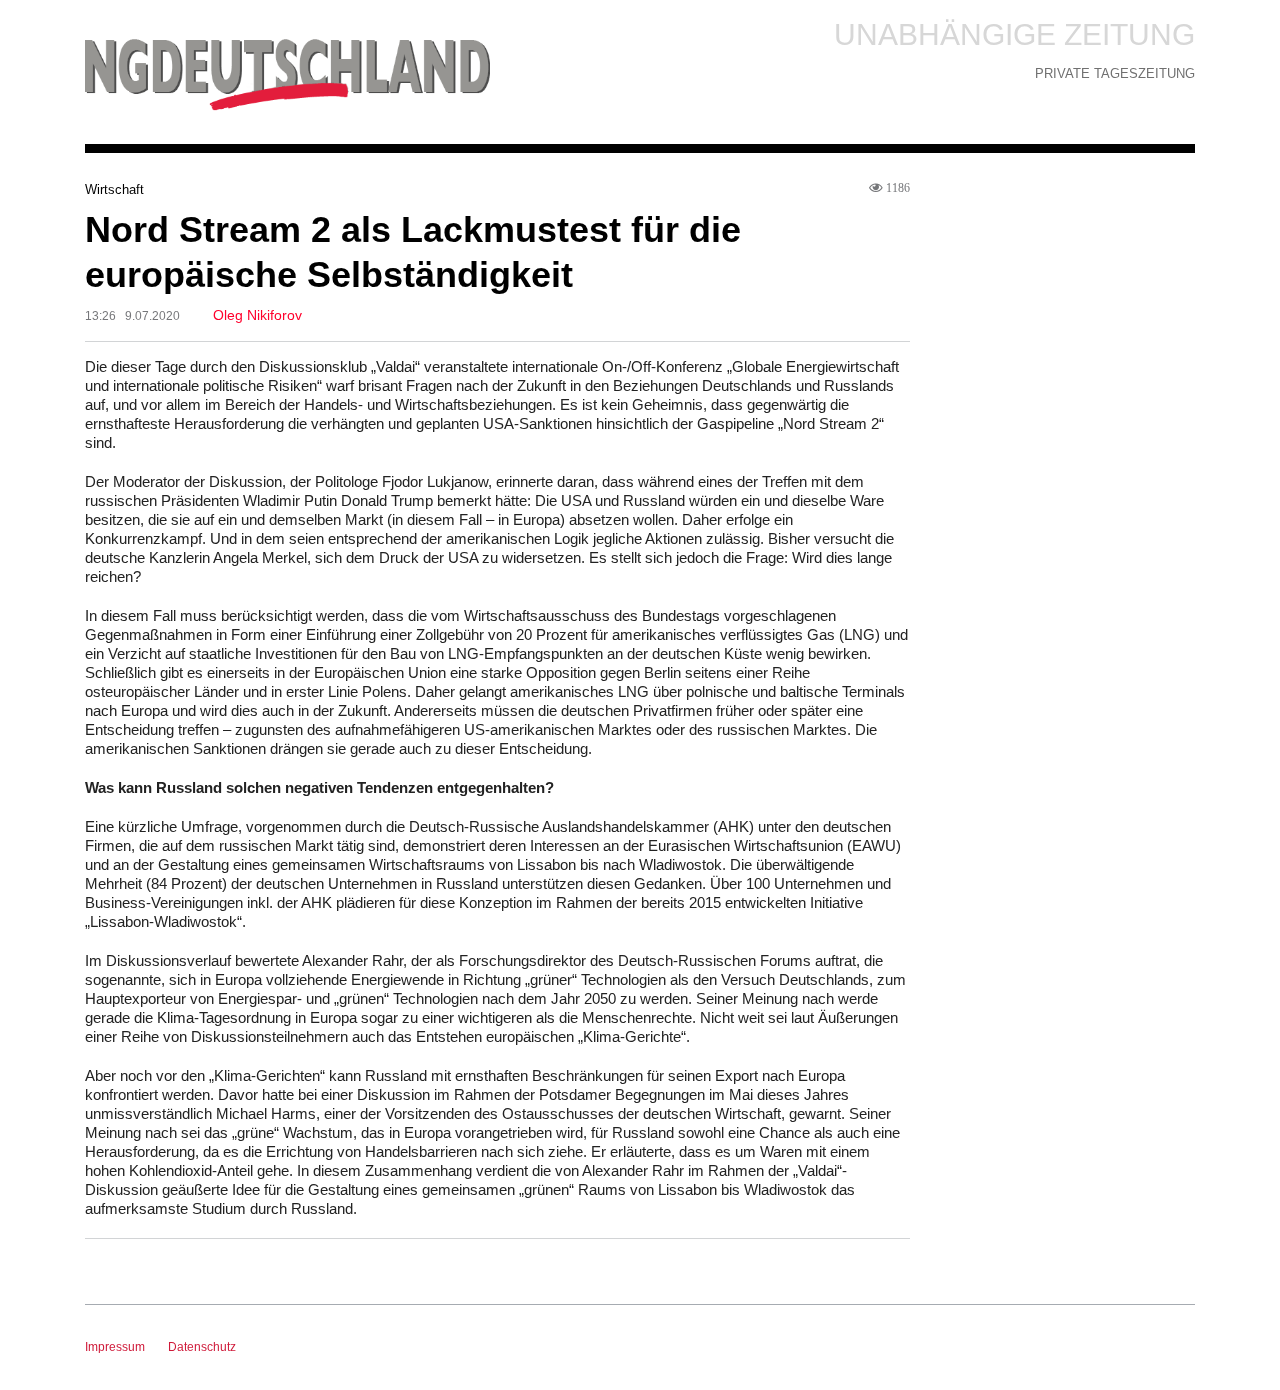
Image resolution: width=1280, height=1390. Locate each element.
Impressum (115, 1347)
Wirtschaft (114, 189)
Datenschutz (202, 1347)
